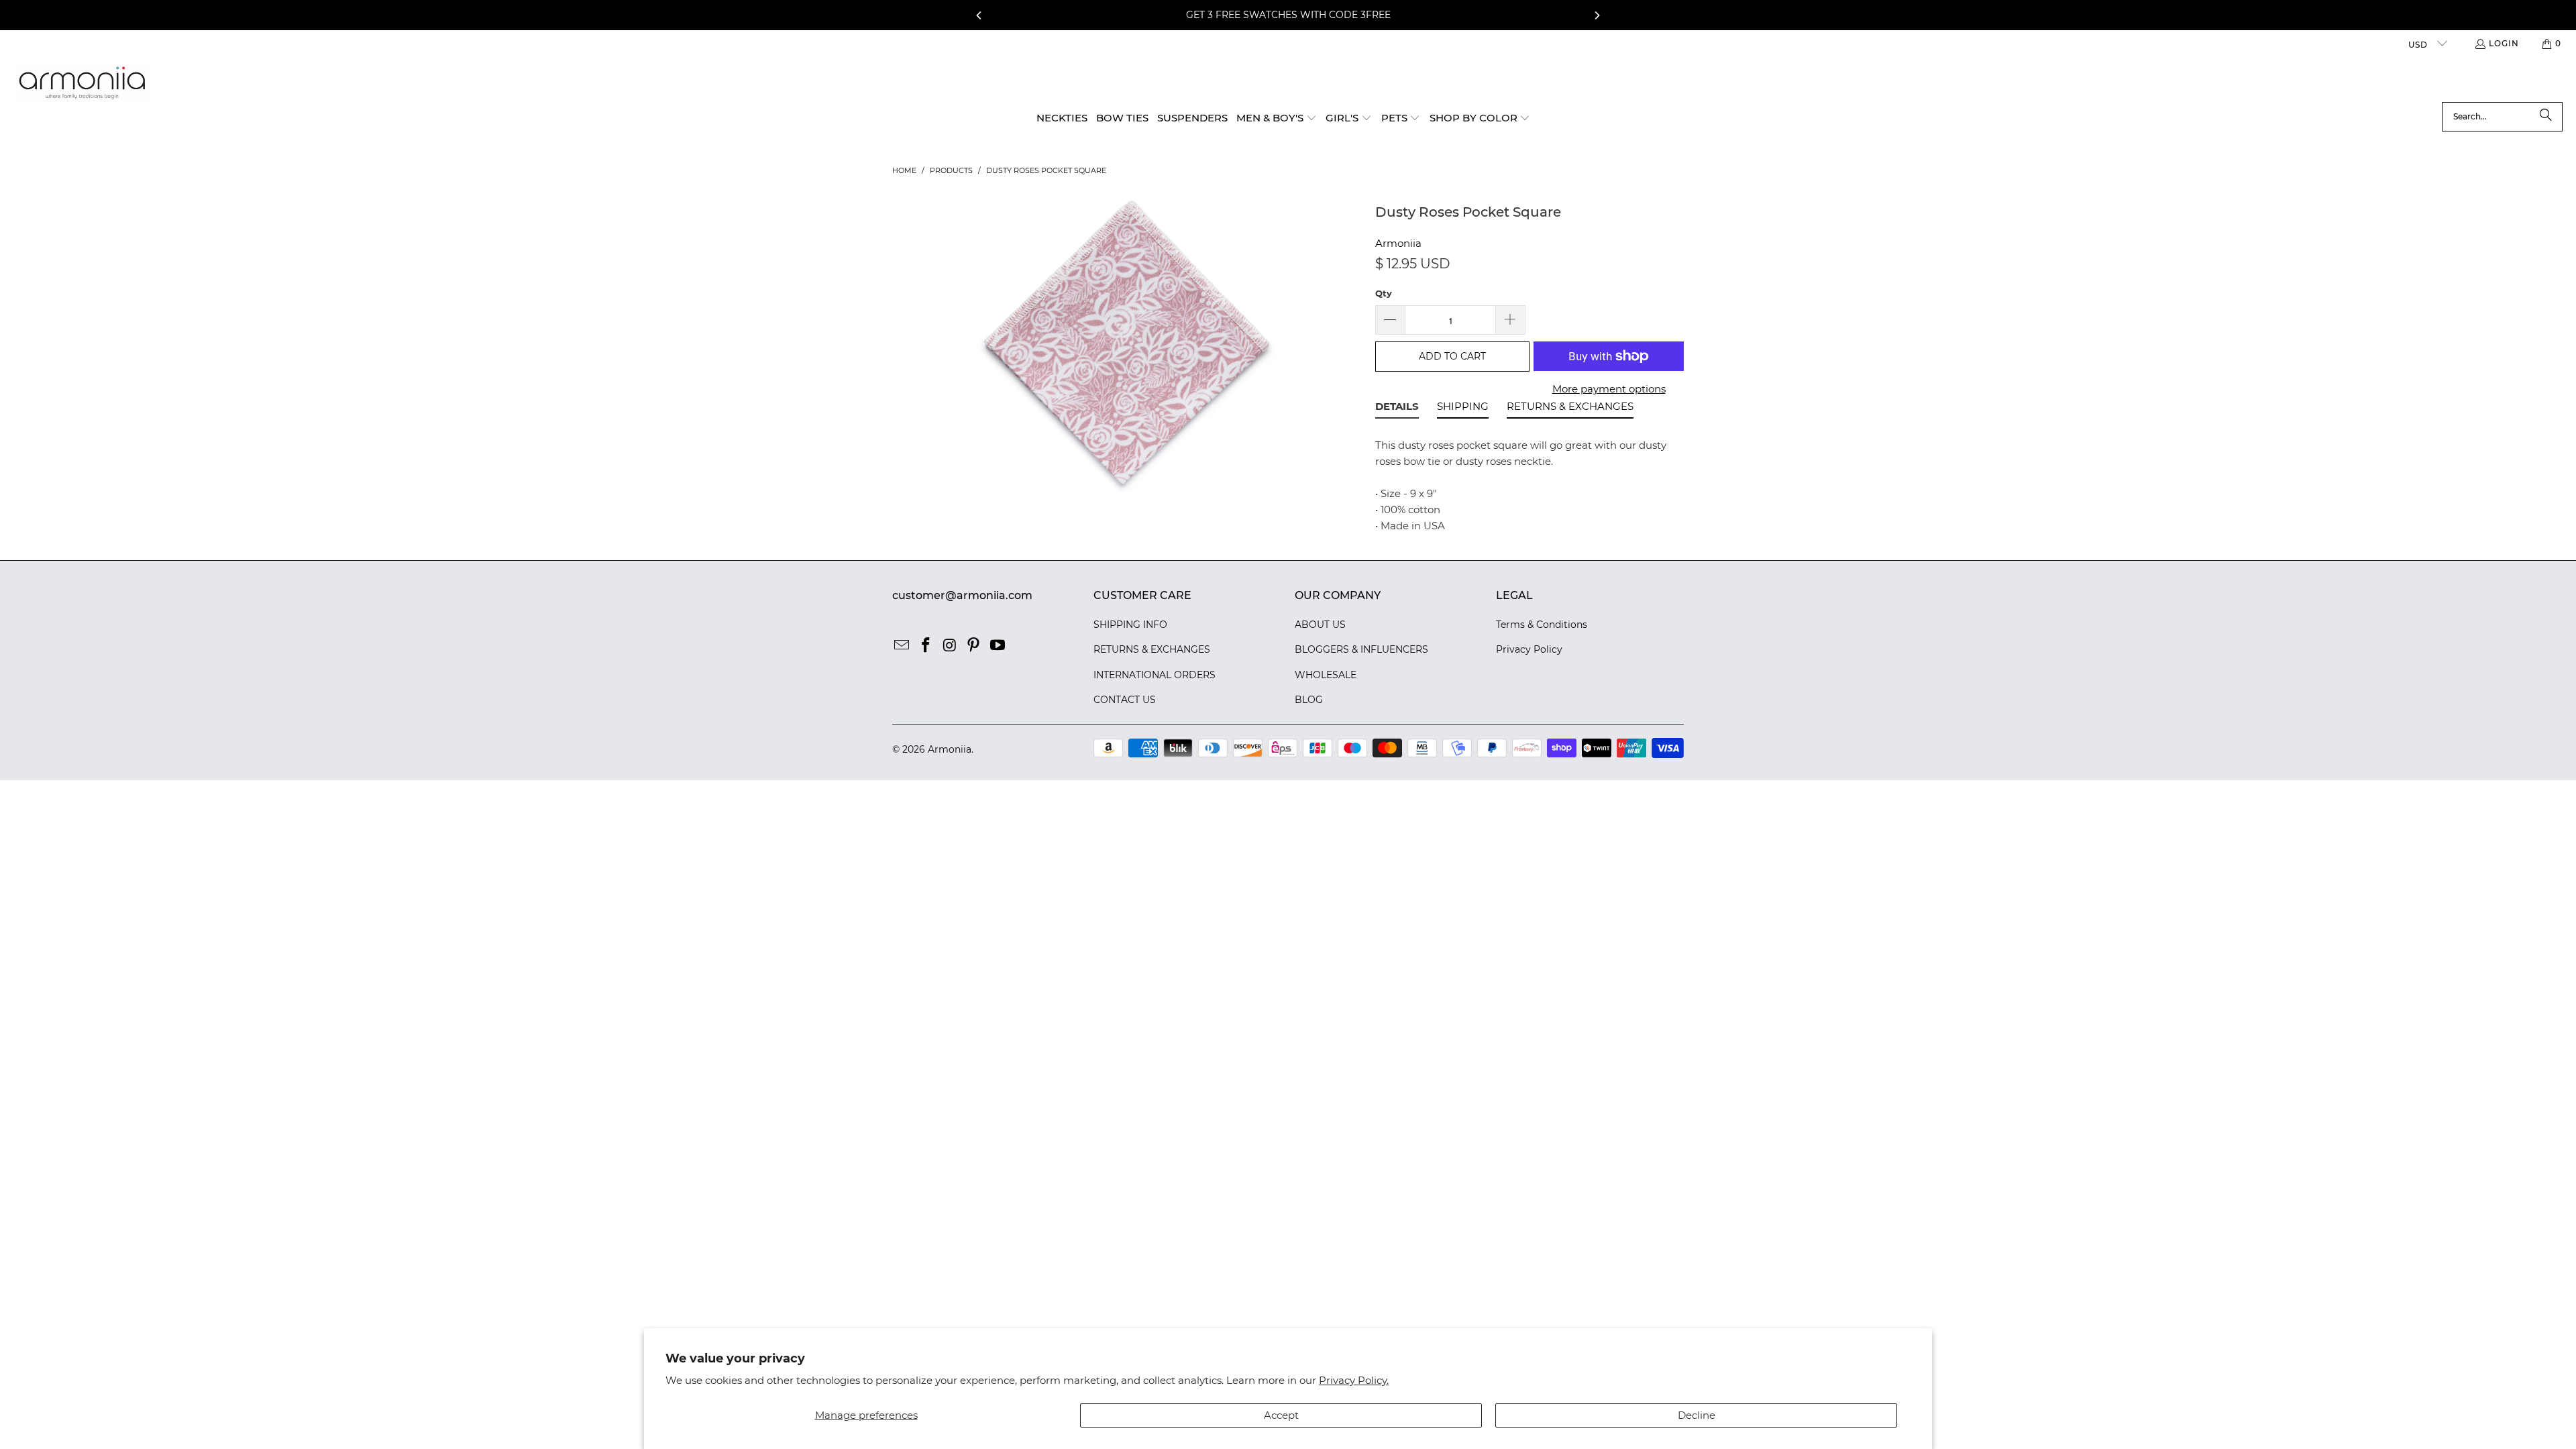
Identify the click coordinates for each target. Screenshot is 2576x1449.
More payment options (1609, 389)
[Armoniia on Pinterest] (974, 646)
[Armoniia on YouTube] (998, 646)
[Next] (1597, 15)
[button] (1277, 119)
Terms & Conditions (1542, 625)
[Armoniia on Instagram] (950, 646)
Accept (1281, 1415)
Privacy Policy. (1354, 1380)
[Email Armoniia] (902, 646)
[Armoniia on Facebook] (926, 646)
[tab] (1397, 409)
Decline (1697, 1415)
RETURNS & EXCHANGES (1152, 649)
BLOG (1309, 700)
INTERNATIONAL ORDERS (1155, 675)
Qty (1384, 293)
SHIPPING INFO (1130, 625)
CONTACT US (1125, 700)
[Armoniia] (82, 83)
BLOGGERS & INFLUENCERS (1361, 649)
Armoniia (1398, 243)
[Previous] (979, 15)
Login (2504, 43)
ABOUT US (1320, 625)
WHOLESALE (1326, 675)
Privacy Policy (1529, 649)
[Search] (2546, 117)
